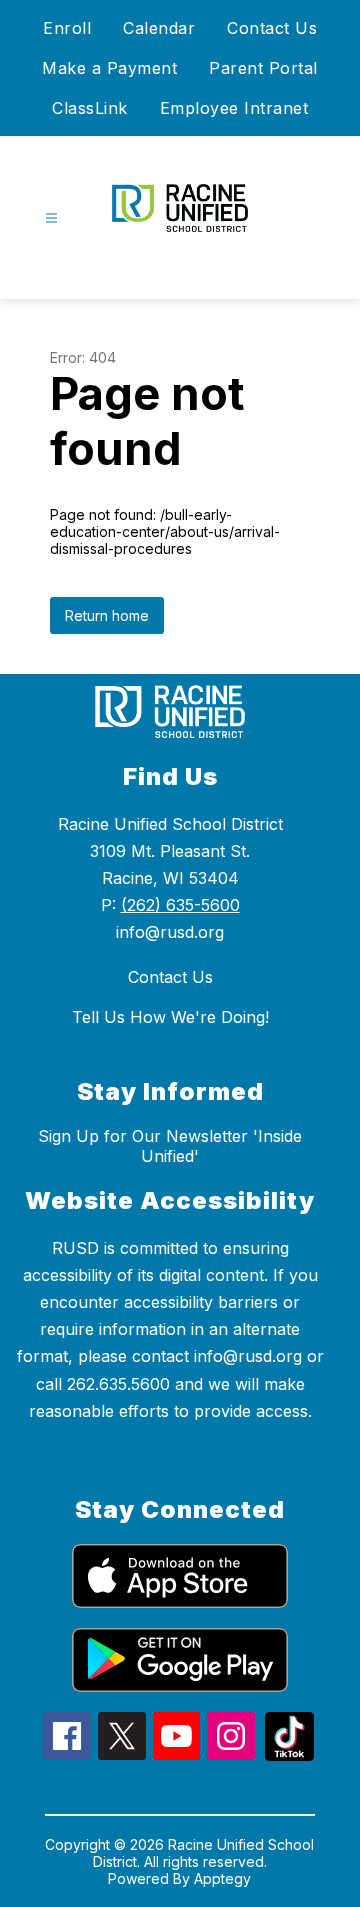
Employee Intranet (234, 108)
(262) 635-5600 (180, 905)
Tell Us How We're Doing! (170, 1017)
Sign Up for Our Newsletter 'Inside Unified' (170, 1146)
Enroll (67, 28)
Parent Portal (263, 68)
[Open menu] (51, 218)
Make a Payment (109, 68)
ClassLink (90, 108)
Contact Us (272, 28)
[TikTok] (289, 1755)
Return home (107, 615)
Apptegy (222, 1878)
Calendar (159, 28)
